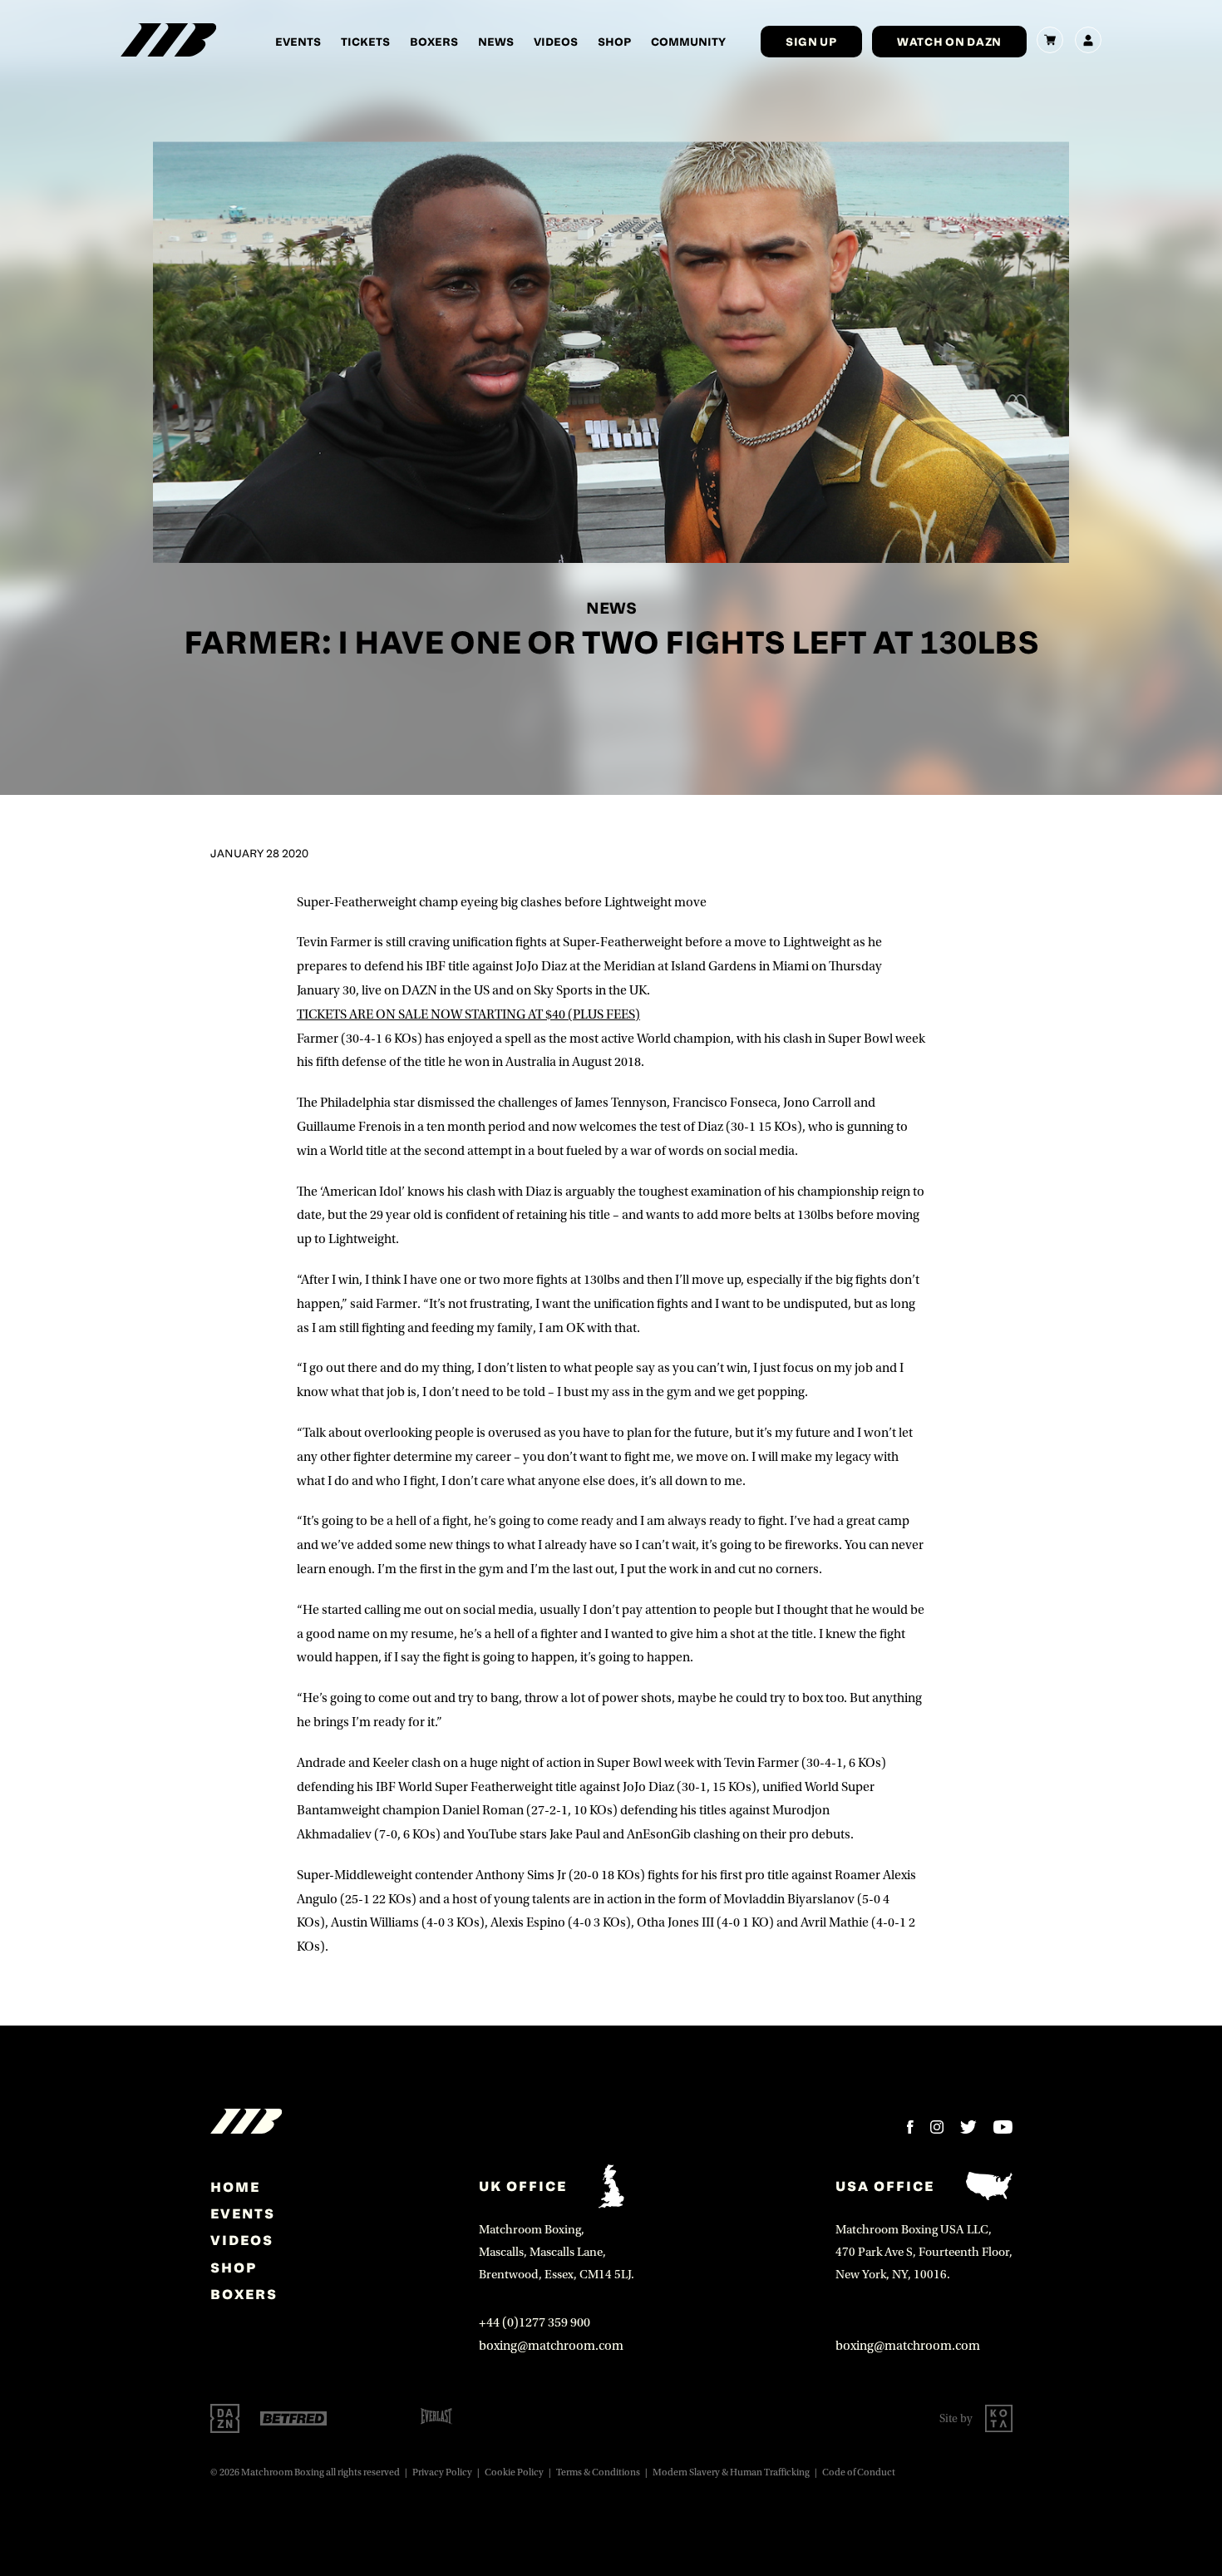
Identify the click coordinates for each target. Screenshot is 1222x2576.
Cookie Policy (514, 2472)
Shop (614, 41)
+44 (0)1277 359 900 (535, 2322)
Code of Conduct (859, 2472)
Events (298, 41)
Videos (556, 41)
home (235, 2187)
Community (688, 41)
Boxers (434, 41)
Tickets (365, 41)
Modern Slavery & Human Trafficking (731, 2472)
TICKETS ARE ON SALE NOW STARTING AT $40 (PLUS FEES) (468, 1014)
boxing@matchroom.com (551, 2346)
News (496, 41)
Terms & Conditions (598, 2472)
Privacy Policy (442, 2472)
